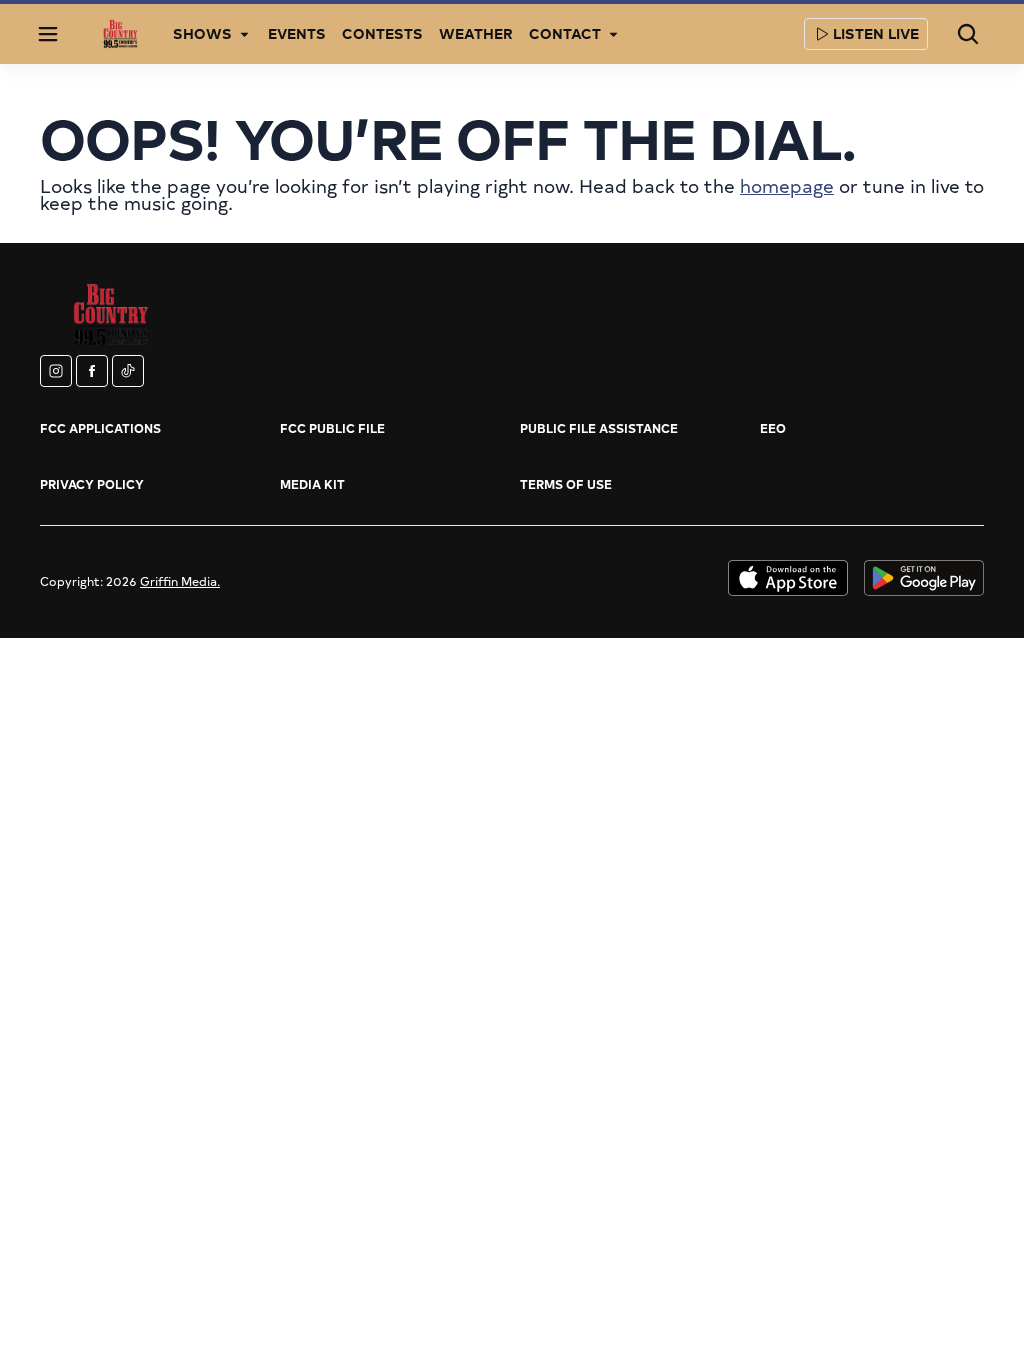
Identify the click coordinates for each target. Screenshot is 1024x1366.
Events (297, 33)
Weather (476, 33)
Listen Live (876, 33)
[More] (244, 34)
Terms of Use (566, 484)
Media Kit (312, 484)
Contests (382, 33)
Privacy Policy (92, 484)
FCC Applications (100, 428)
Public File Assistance (599, 428)
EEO (773, 428)
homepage (787, 185)
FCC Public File (332, 428)
